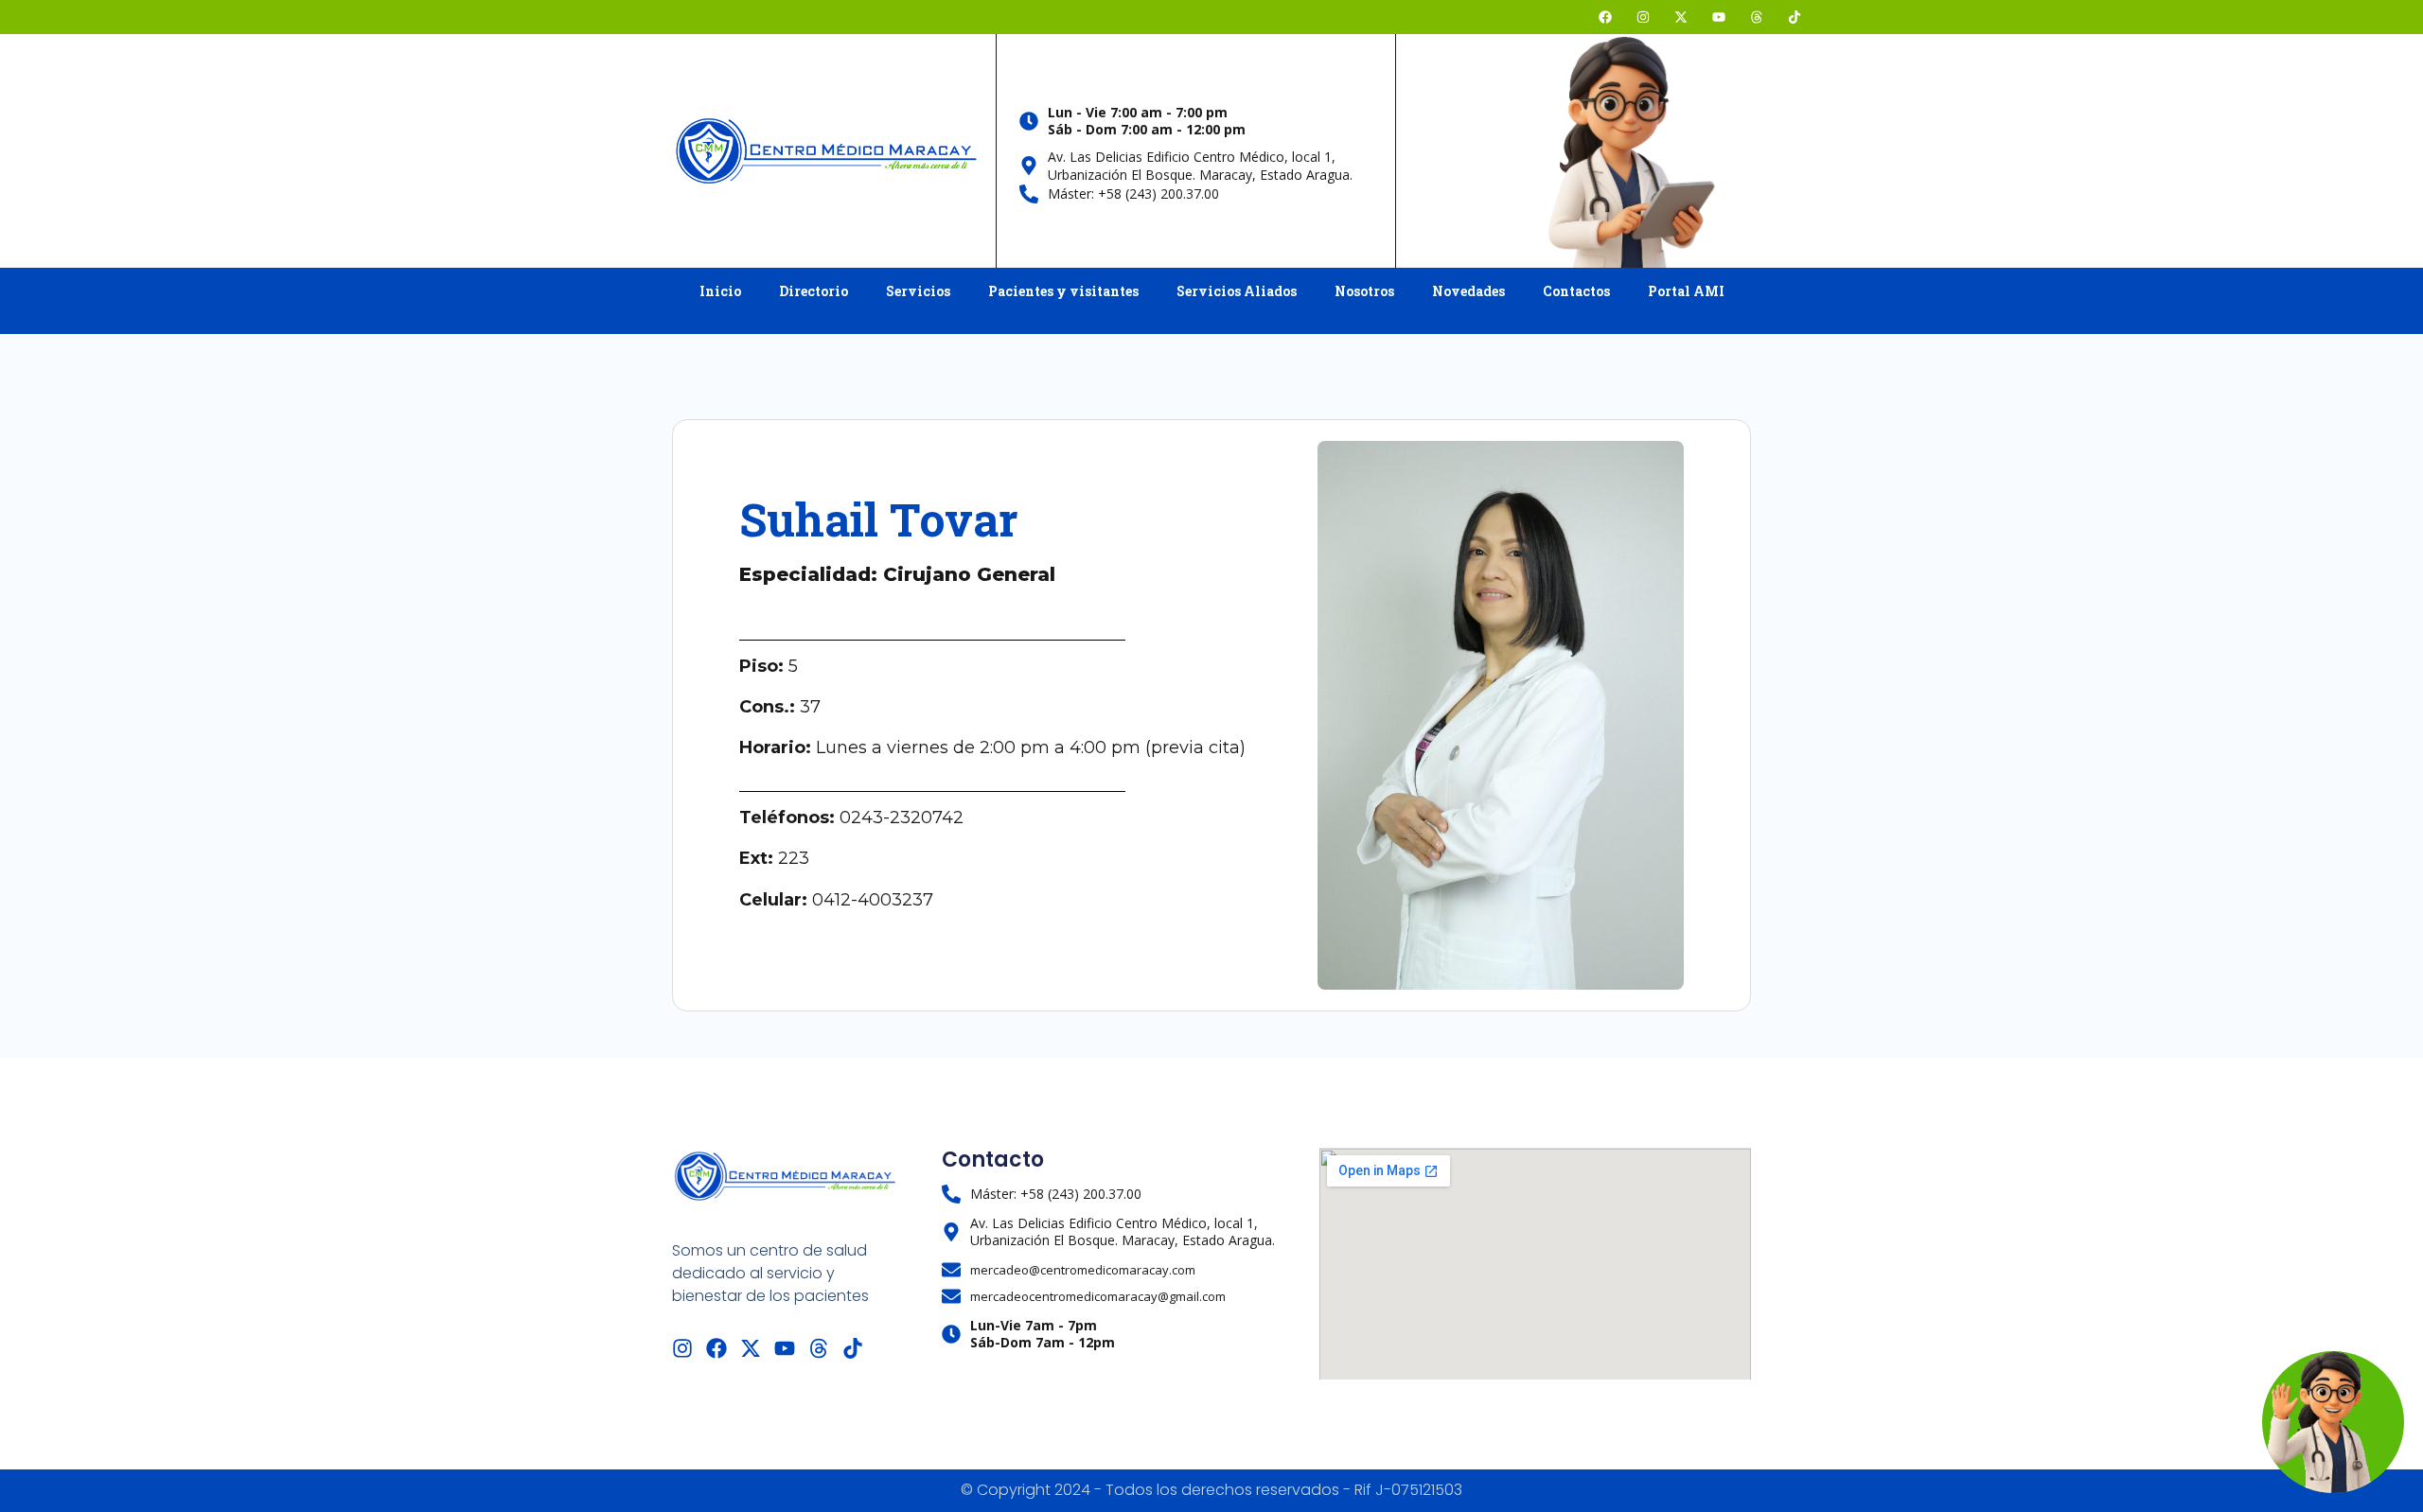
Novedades (1468, 291)
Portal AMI (1686, 291)
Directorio (814, 291)
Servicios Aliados (1237, 291)
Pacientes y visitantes (1063, 291)
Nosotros (1364, 291)
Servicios (918, 291)
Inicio (720, 291)
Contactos (1576, 291)
